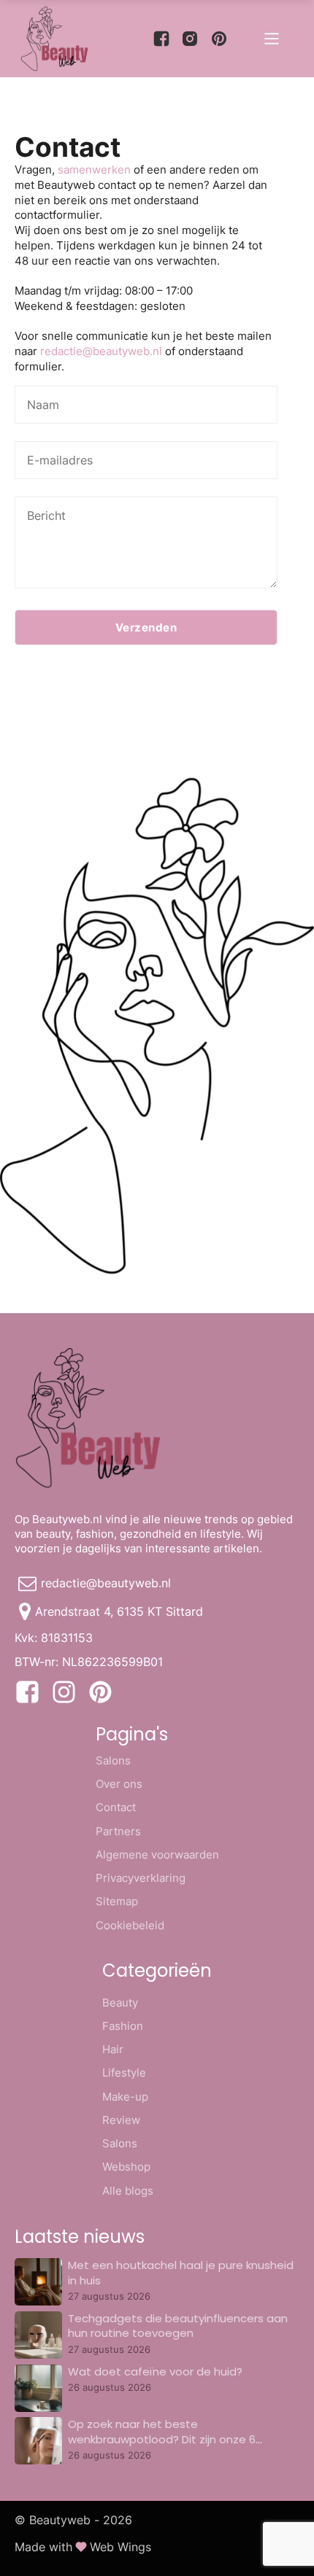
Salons (113, 1760)
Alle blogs (128, 2191)
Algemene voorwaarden (157, 1855)
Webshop (126, 2167)
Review (121, 2120)
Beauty (120, 2003)
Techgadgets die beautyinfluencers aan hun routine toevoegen (178, 2326)
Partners (118, 1831)
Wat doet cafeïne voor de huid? (155, 2371)
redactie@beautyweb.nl (101, 351)
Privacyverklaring (141, 1878)
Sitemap (117, 1901)
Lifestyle (124, 2073)
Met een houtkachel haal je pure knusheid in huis (181, 2272)
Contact (116, 1807)
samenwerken (94, 170)
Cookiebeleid (130, 1925)
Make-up (125, 2097)
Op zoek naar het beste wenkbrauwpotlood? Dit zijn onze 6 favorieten (162, 2439)
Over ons (119, 1784)
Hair (113, 2049)
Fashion (123, 2026)
